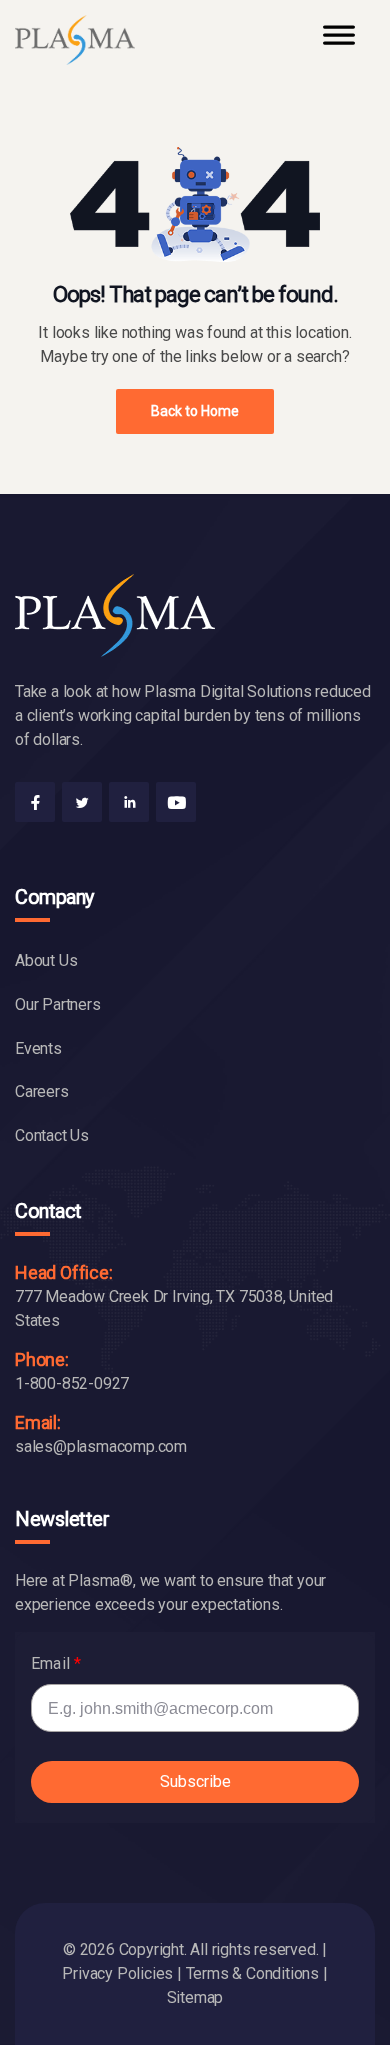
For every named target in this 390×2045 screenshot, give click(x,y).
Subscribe (195, 1781)
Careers (42, 1091)
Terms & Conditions (252, 1973)
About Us (46, 960)
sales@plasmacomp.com (101, 1446)
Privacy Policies (117, 1973)
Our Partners (58, 1004)
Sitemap (195, 1997)
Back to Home (195, 411)
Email (50, 1663)
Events (38, 1048)
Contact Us (52, 1135)
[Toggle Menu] (339, 44)
